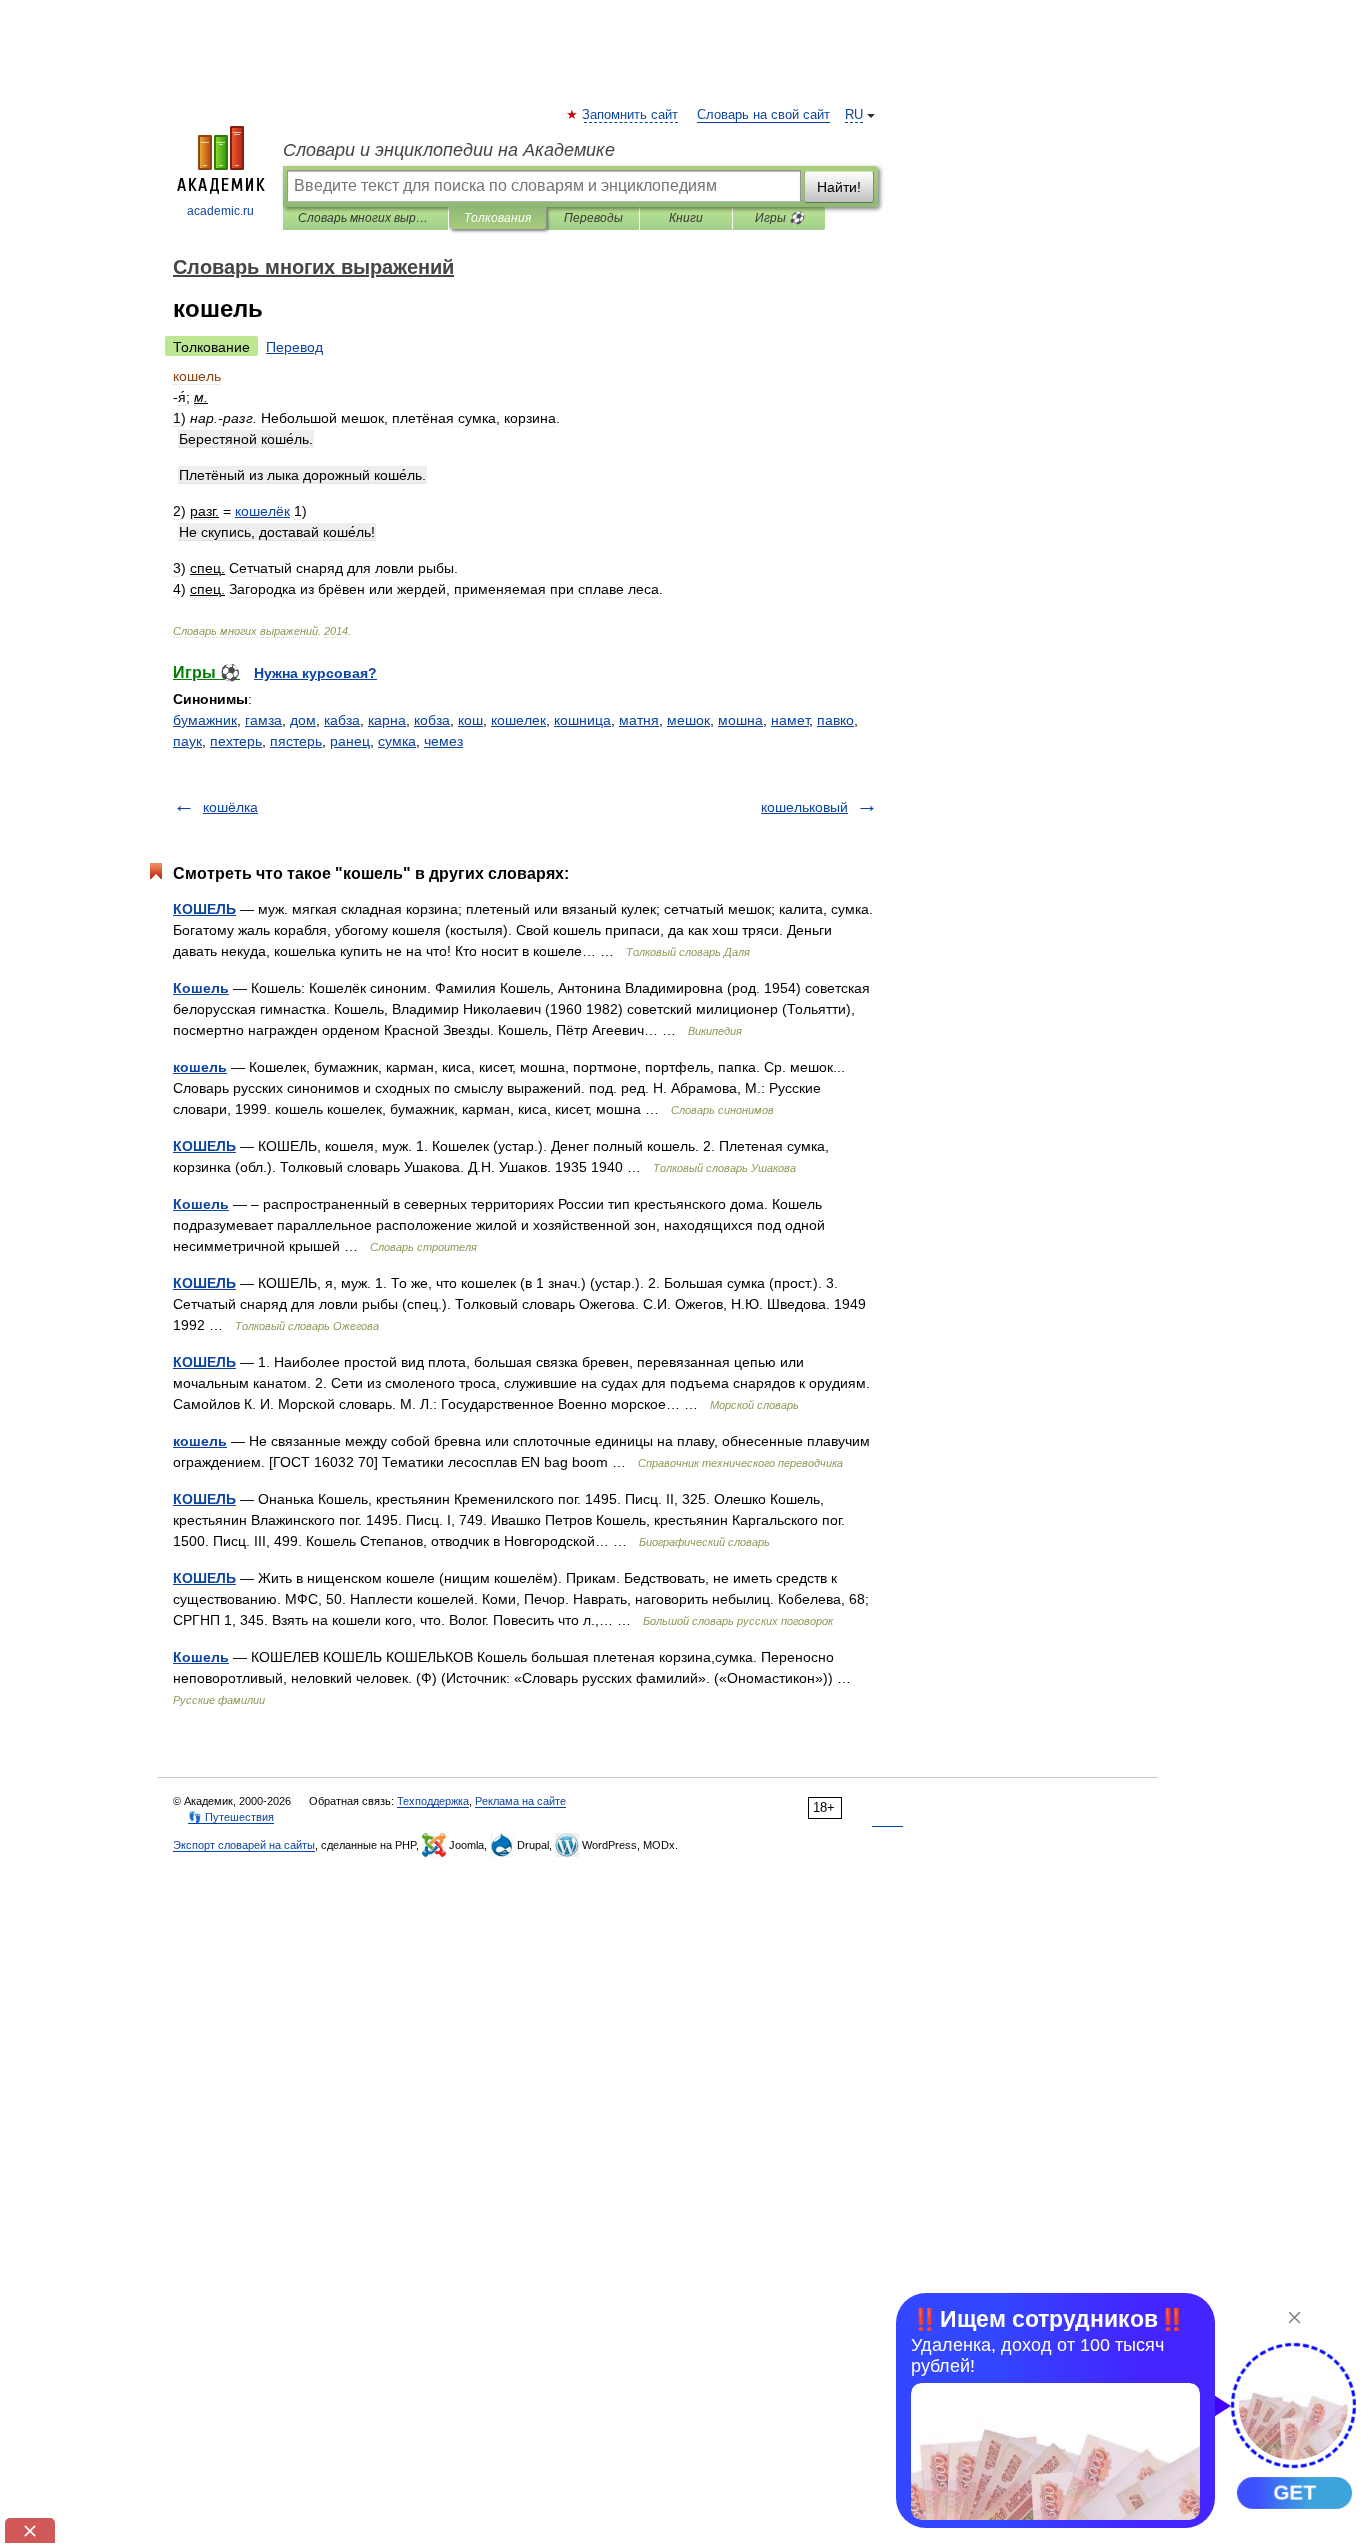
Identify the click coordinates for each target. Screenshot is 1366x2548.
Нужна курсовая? (315, 673)
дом (303, 720)
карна (387, 720)
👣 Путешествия (231, 1817)
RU (854, 115)
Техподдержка (433, 1801)
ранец (350, 741)
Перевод (294, 347)
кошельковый (804, 807)
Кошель (201, 988)
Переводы (593, 218)
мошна (740, 720)
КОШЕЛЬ (204, 909)
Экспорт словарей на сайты (244, 1845)
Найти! (839, 187)
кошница (582, 720)
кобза (432, 720)
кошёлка (230, 807)
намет (790, 720)
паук (187, 741)
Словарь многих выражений (365, 218)
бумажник (205, 720)
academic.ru (220, 211)
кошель (200, 1067)
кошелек (518, 720)
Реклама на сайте (520, 1801)
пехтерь (236, 741)
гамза (263, 720)
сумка (397, 741)
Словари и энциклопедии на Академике (449, 150)
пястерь (296, 741)
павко (835, 720)
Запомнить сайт (631, 115)
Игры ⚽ (779, 218)
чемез (443, 741)
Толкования (497, 218)
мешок (688, 720)
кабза (342, 720)
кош (470, 720)
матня (639, 720)
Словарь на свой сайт (763, 115)
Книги (686, 218)
